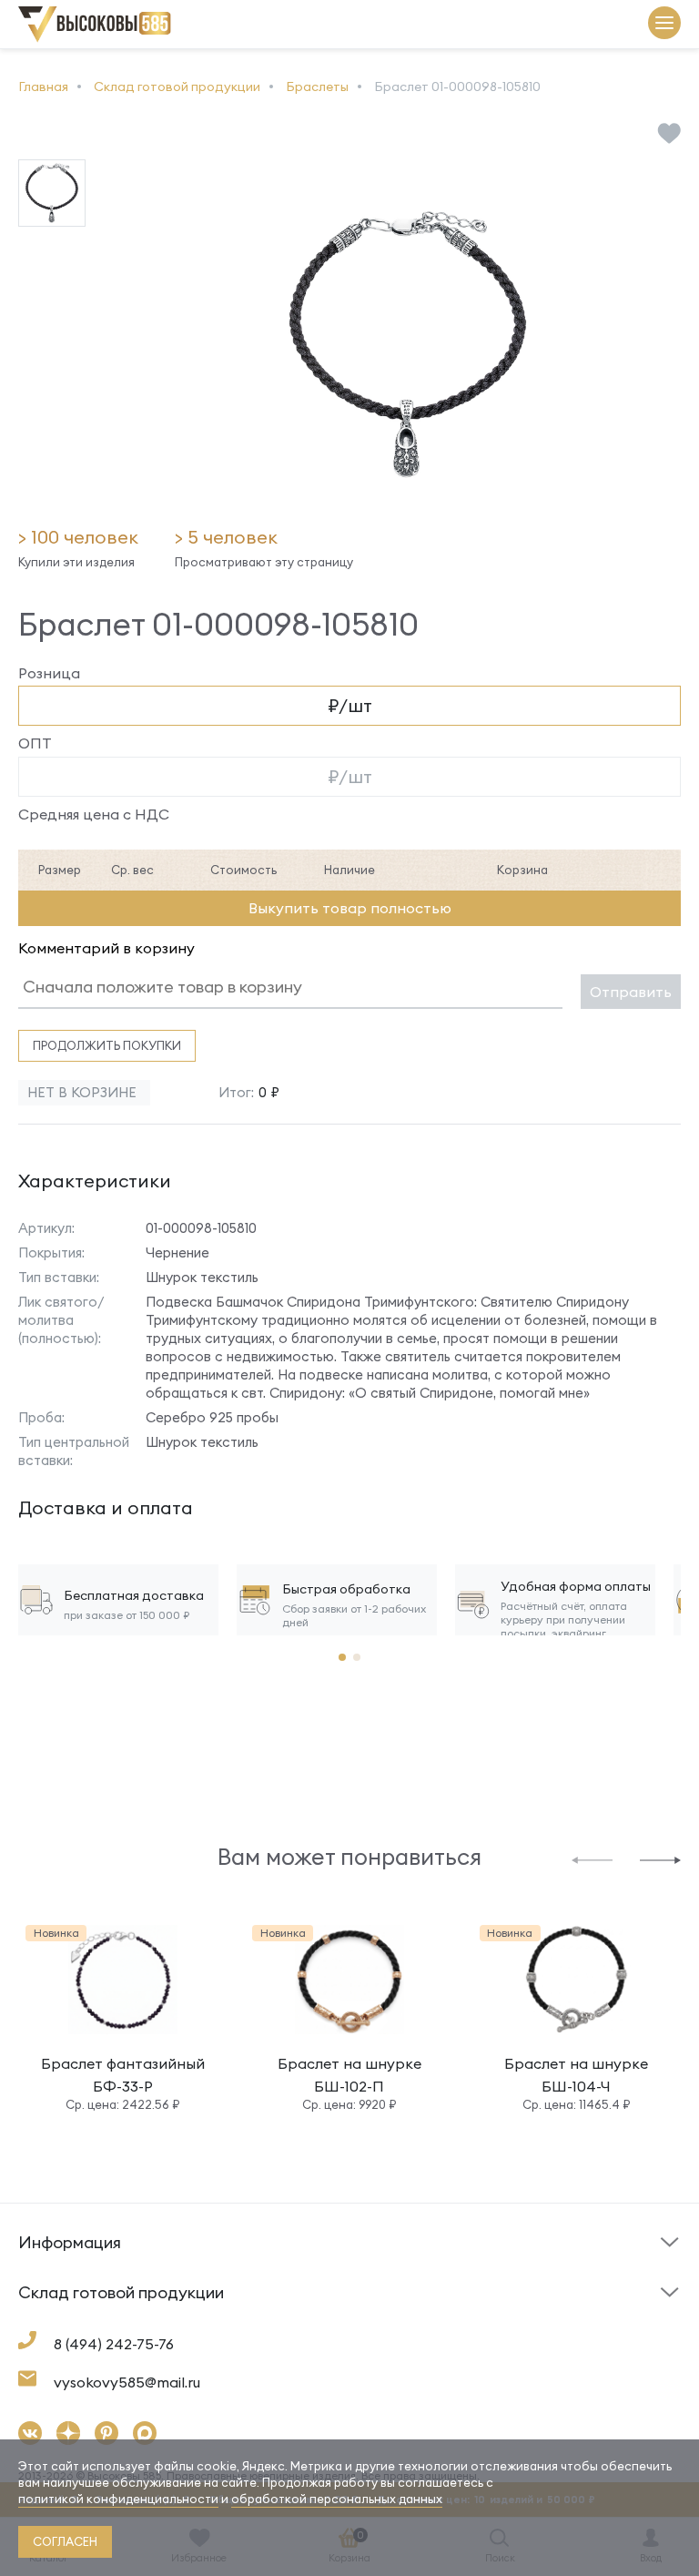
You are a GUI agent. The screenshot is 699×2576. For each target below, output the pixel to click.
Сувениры (389, 2321)
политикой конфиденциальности (118, 2499)
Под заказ (54, 2271)
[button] (592, 1859)
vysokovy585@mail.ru (127, 2382)
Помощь (385, 2271)
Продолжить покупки (107, 1045)
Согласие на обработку (436, 2326)
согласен (65, 2541)
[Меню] (664, 24)
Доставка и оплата (82, 2326)
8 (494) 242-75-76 (114, 2344)
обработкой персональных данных (337, 2499)
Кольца (42, 2321)
